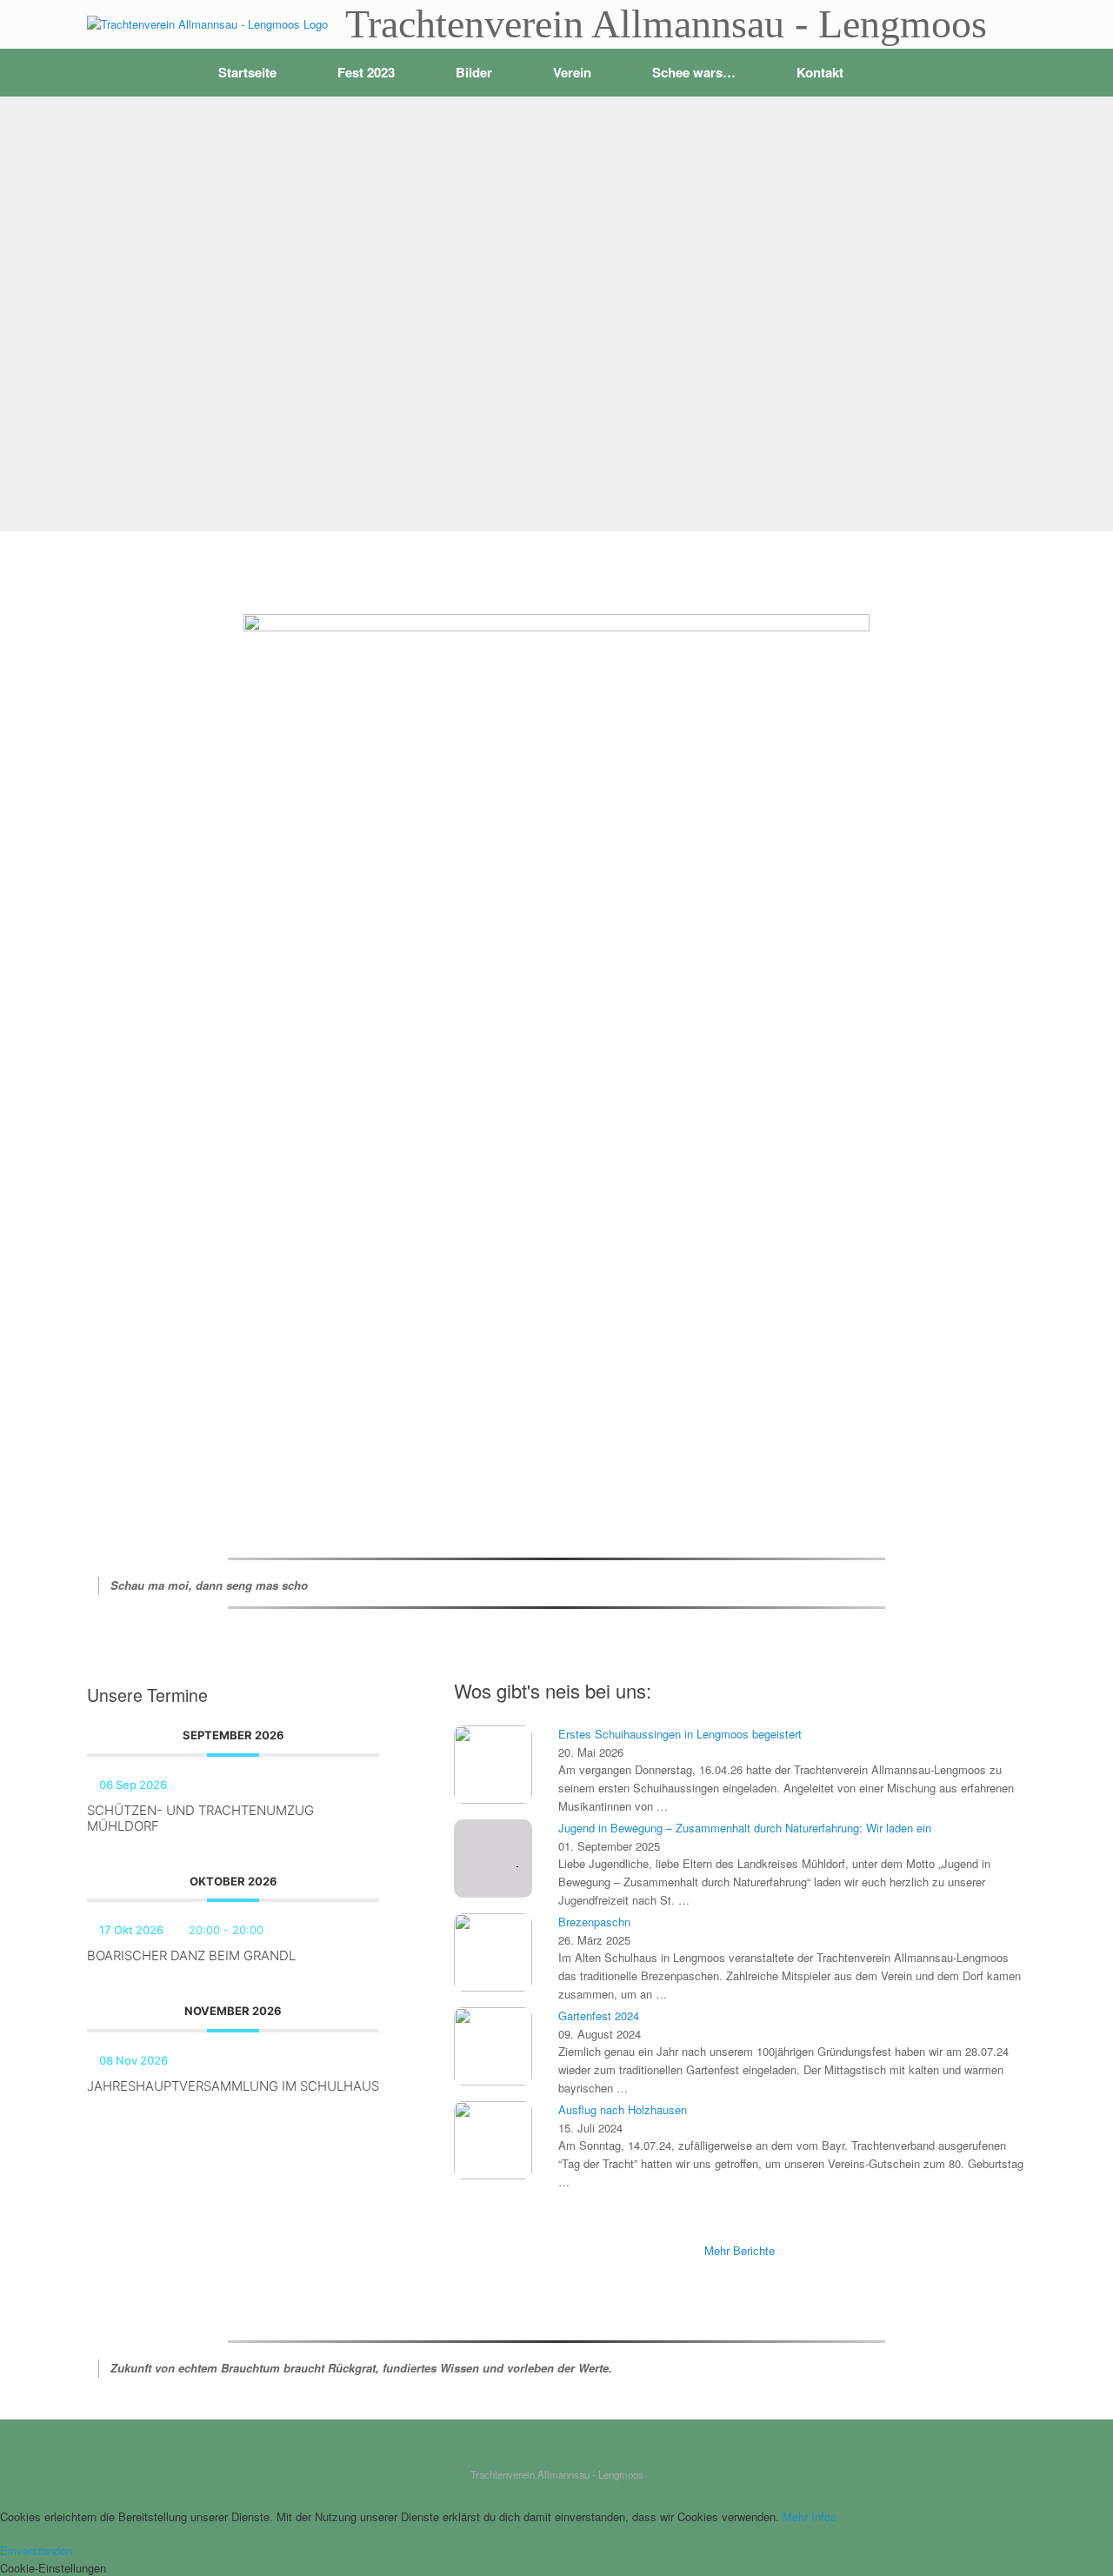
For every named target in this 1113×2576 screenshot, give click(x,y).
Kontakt (820, 72)
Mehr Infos (810, 2516)
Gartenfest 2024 (599, 2015)
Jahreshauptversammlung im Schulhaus (233, 2086)
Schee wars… (694, 72)
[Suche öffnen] (1000, 73)
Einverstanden (36, 2550)
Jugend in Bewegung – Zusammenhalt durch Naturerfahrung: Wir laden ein (745, 1828)
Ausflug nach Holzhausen (623, 2109)
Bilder (474, 72)
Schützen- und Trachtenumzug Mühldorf (200, 1818)
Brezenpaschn (594, 1922)
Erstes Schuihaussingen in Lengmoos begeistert (680, 1734)
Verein (572, 72)
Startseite (247, 72)
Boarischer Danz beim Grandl (191, 1955)
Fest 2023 (366, 72)
